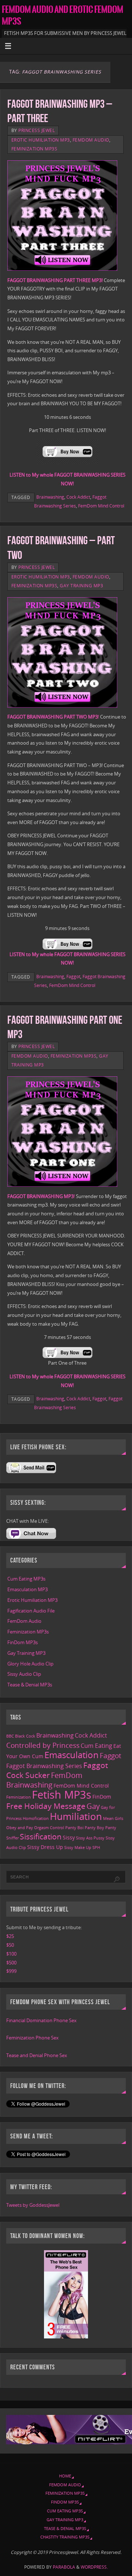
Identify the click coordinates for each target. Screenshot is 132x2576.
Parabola (64, 2567)
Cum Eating (96, 1746)
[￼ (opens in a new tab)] (67, 462)
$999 (11, 1971)
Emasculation (71, 1755)
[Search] (117, 1880)
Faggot (73, 977)
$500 (11, 1963)
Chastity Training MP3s (65, 2537)
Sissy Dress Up (45, 1847)
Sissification (41, 1836)
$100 (11, 1954)
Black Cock (25, 1736)
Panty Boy (94, 1828)
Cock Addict (78, 497)
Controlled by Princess (43, 1745)
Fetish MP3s (62, 1795)
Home (65, 2476)
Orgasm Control (49, 1828)
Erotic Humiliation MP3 (41, 140)
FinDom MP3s (23, 1642)
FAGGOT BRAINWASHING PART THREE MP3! (56, 280)
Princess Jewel (36, 130)
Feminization (19, 1797)
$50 (10, 1945)
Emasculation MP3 (27, 1590)
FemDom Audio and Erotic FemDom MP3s (63, 15)
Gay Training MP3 (81, 586)
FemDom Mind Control (101, 506)
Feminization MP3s (34, 149)
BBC (10, 1736)
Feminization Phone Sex (32, 2038)
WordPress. (94, 2567)
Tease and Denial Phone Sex (37, 2055)
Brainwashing (50, 497)
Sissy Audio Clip (24, 1674)
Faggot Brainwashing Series (44, 1766)
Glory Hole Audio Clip (30, 1664)
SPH (96, 1848)
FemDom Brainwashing (44, 1780)
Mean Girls (113, 1818)
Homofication (36, 1818)
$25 (10, 1936)
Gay (93, 1806)
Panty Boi (74, 1828)
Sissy (69, 1837)
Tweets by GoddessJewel (33, 2205)
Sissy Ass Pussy (90, 1838)
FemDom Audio (91, 140)
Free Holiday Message (46, 1806)
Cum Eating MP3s (26, 1579)
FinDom (102, 1797)
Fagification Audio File (31, 1611)
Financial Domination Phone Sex (41, 2021)
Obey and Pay (20, 1828)
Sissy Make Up (78, 1848)
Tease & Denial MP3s (30, 1685)
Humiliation (76, 1816)
